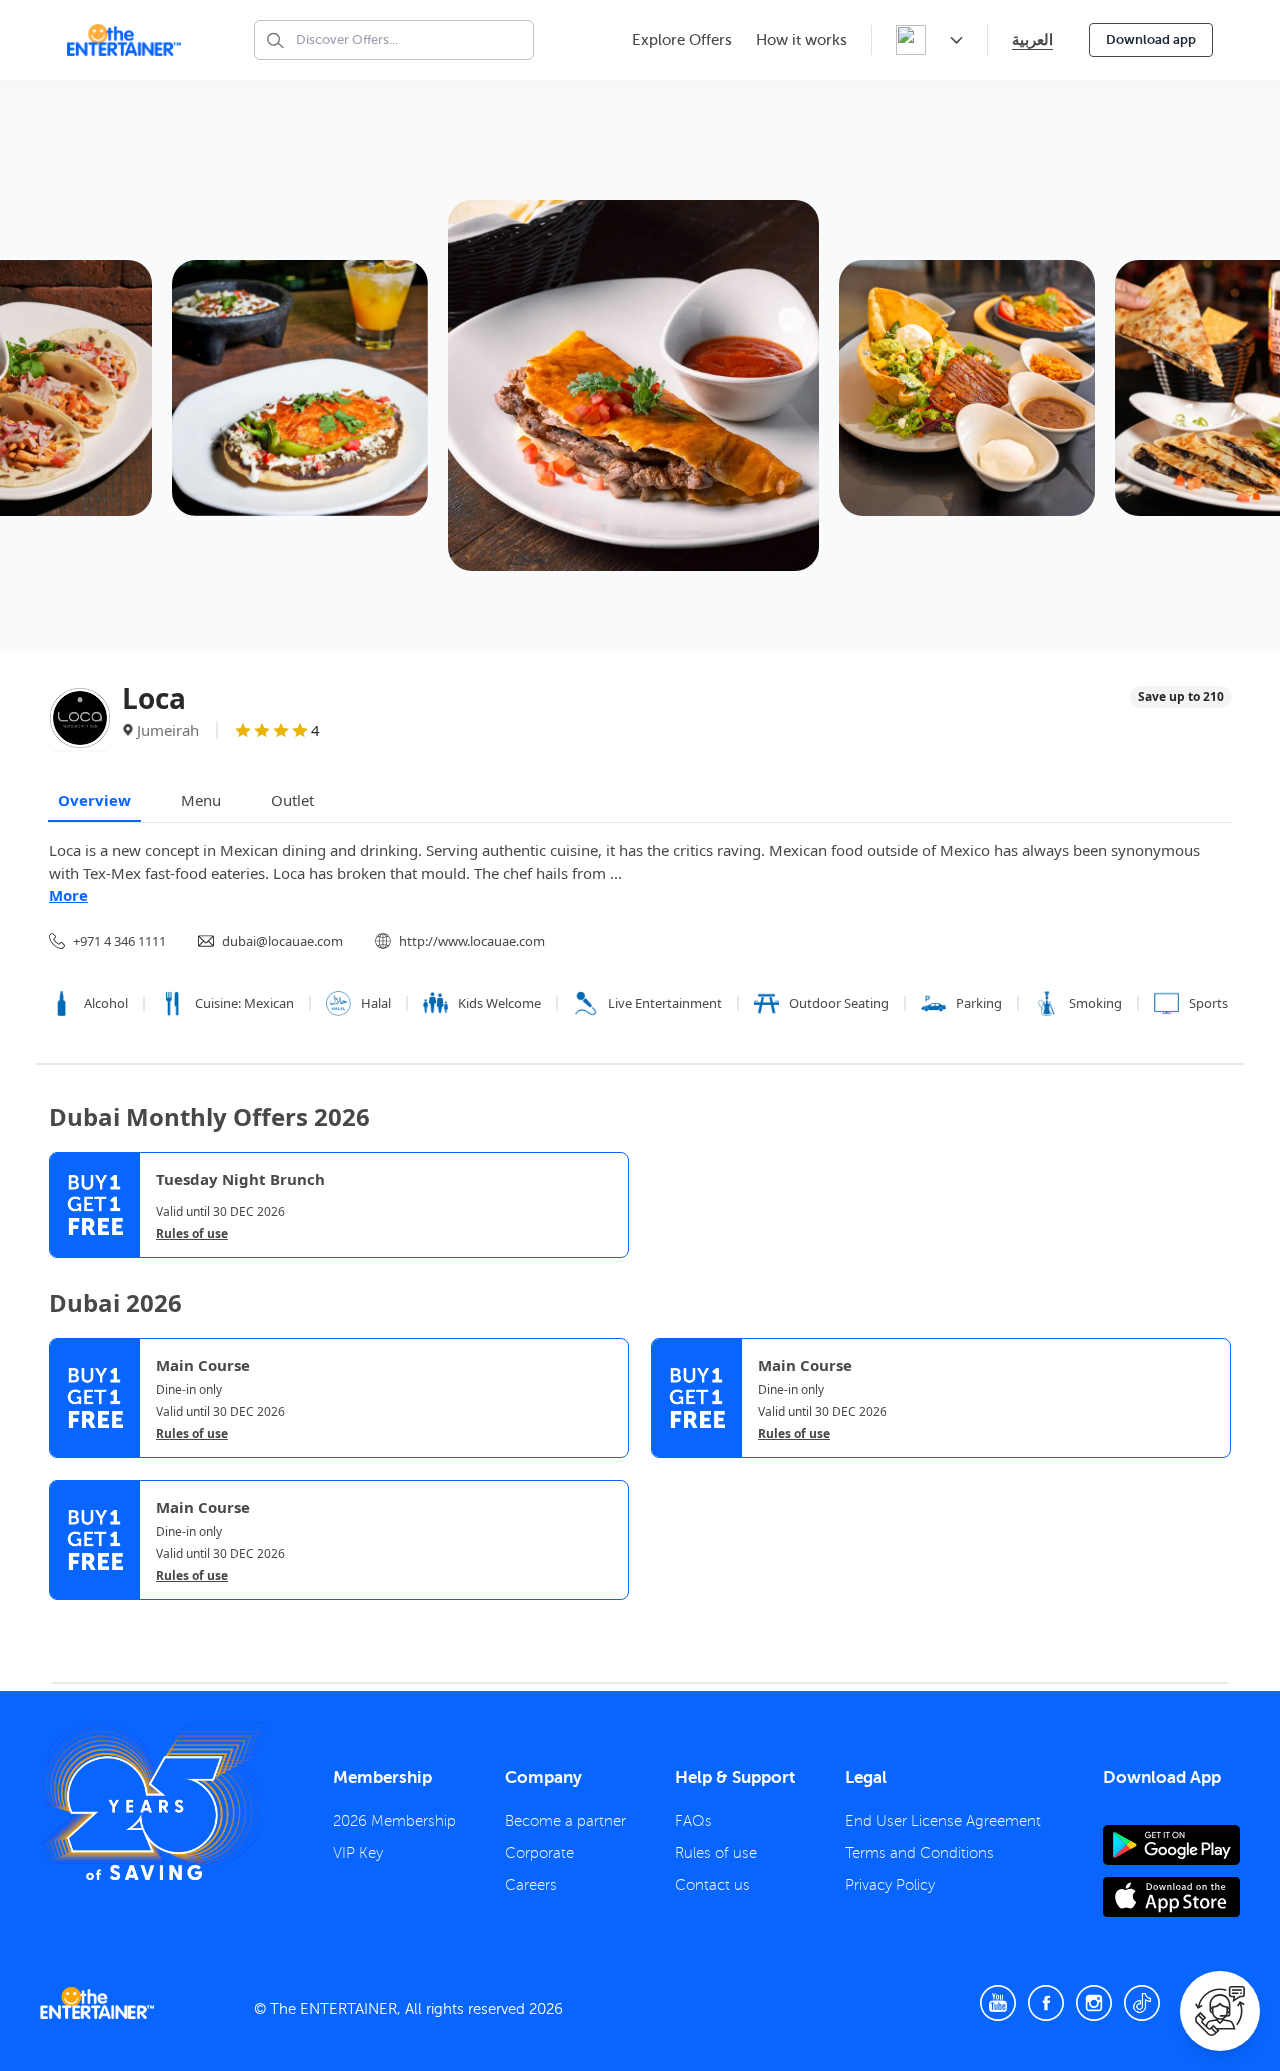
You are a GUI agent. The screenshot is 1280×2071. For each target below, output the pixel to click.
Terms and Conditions (919, 1853)
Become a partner (565, 1821)
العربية (1032, 39)
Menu (201, 800)
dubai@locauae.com (282, 941)
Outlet (292, 800)
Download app (1151, 39)
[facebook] (1046, 2003)
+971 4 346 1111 (119, 941)
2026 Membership (394, 1821)
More (68, 895)
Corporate (539, 1853)
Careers (531, 1885)
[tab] (64, 1619)
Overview (94, 800)
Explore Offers (682, 40)
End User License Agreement (943, 1821)
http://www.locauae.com (472, 941)
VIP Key (358, 1853)
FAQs (693, 1821)
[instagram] (1094, 2003)
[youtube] (998, 2003)
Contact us (712, 1885)
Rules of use (192, 1234)
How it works (801, 40)
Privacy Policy (890, 1885)
